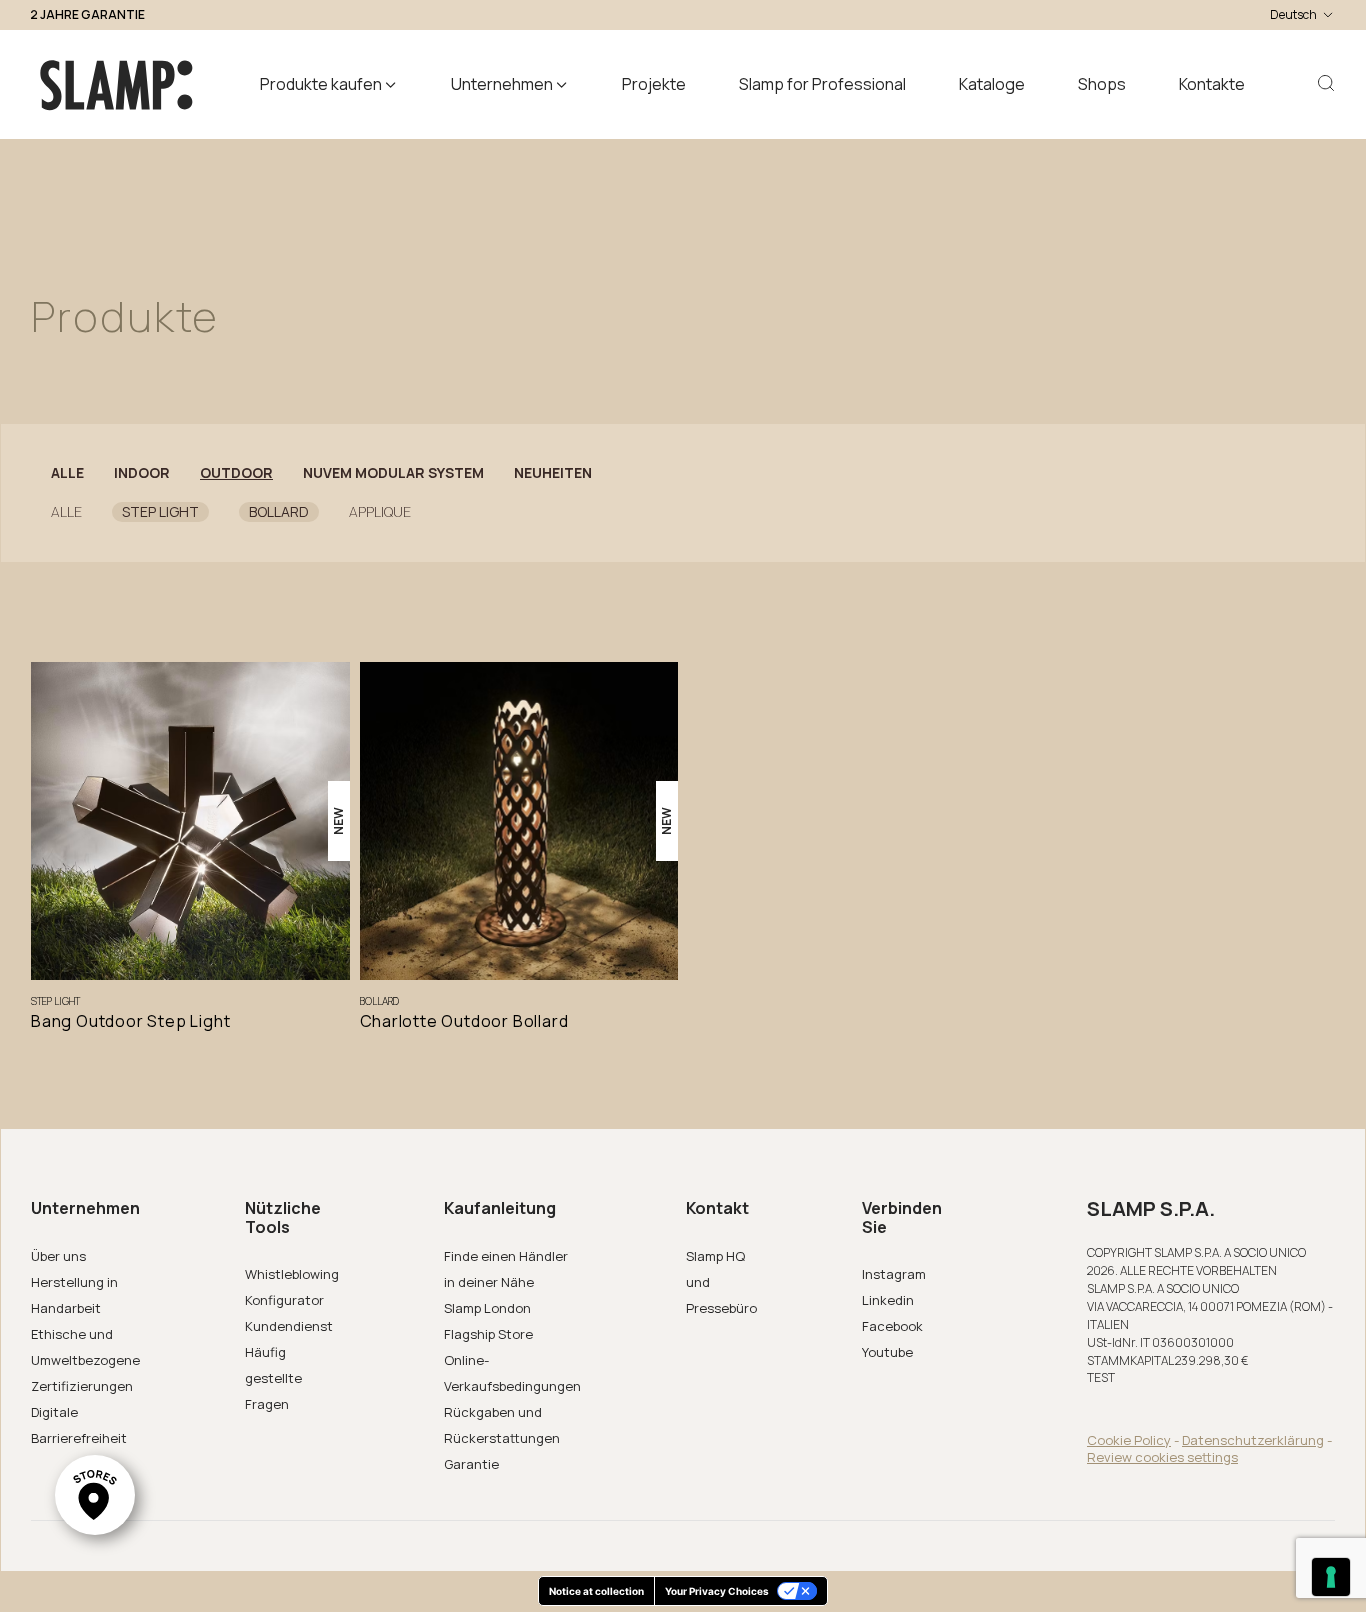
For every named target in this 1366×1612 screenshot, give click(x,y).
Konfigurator (284, 1300)
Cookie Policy (1129, 1440)
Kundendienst (289, 1326)
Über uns (58, 1256)
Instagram (894, 1274)
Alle (67, 473)
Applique (380, 512)
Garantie (471, 1464)
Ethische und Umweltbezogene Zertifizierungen (85, 1360)
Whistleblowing (292, 1274)
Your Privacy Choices (717, 1591)
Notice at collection (596, 1591)
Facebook (892, 1326)
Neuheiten (553, 473)
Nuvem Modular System (393, 473)
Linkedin (888, 1300)
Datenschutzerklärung (1253, 1440)
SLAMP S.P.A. (1151, 1209)
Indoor (142, 473)
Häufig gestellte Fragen (273, 1378)
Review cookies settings (1162, 1457)
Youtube (887, 1352)
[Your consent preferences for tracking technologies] (1331, 1577)
